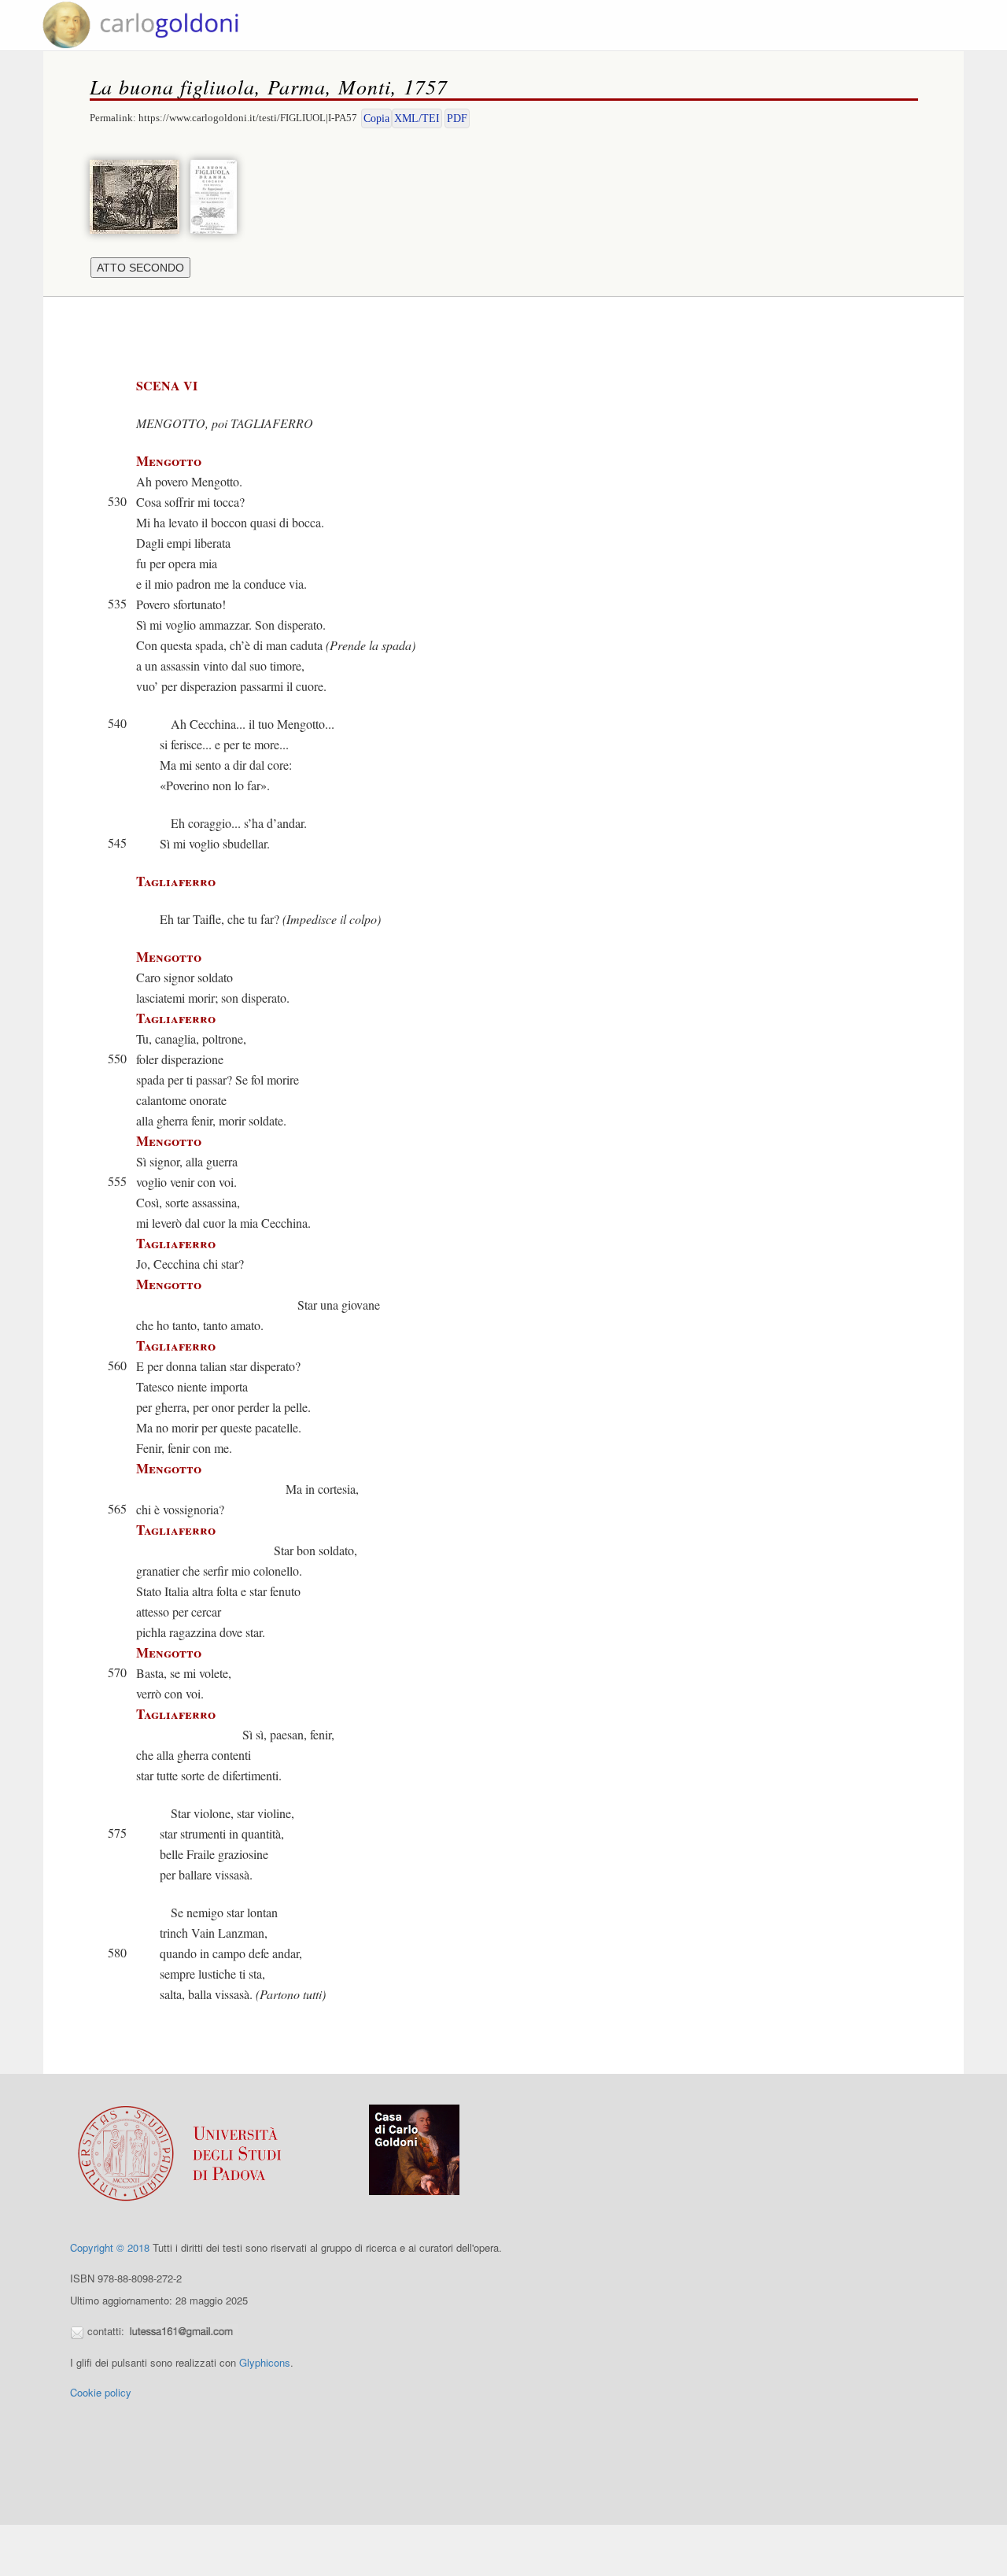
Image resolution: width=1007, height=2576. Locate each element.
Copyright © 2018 (110, 2247)
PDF (457, 118)
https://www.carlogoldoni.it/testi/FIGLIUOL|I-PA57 (248, 118)
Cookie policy (101, 2392)
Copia (376, 118)
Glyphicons (265, 2362)
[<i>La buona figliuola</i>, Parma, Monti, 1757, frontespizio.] (218, 195)
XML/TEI (417, 118)
